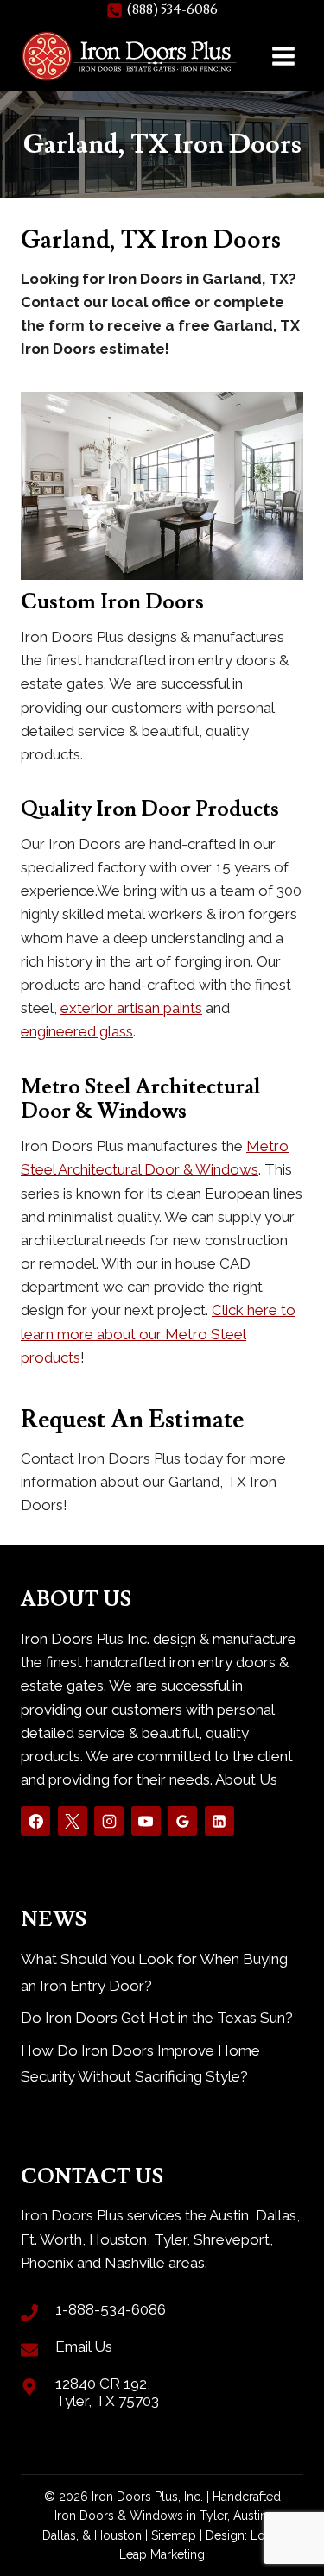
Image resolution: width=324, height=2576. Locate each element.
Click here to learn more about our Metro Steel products (158, 1333)
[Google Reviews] (182, 1821)
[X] (73, 1821)
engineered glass (77, 1031)
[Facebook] (35, 1821)
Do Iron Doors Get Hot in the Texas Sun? (157, 2018)
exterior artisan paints (131, 1008)
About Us (246, 1779)
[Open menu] (283, 56)
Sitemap (174, 2535)
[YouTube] (146, 1821)
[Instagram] (109, 1821)
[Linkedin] (219, 1821)
